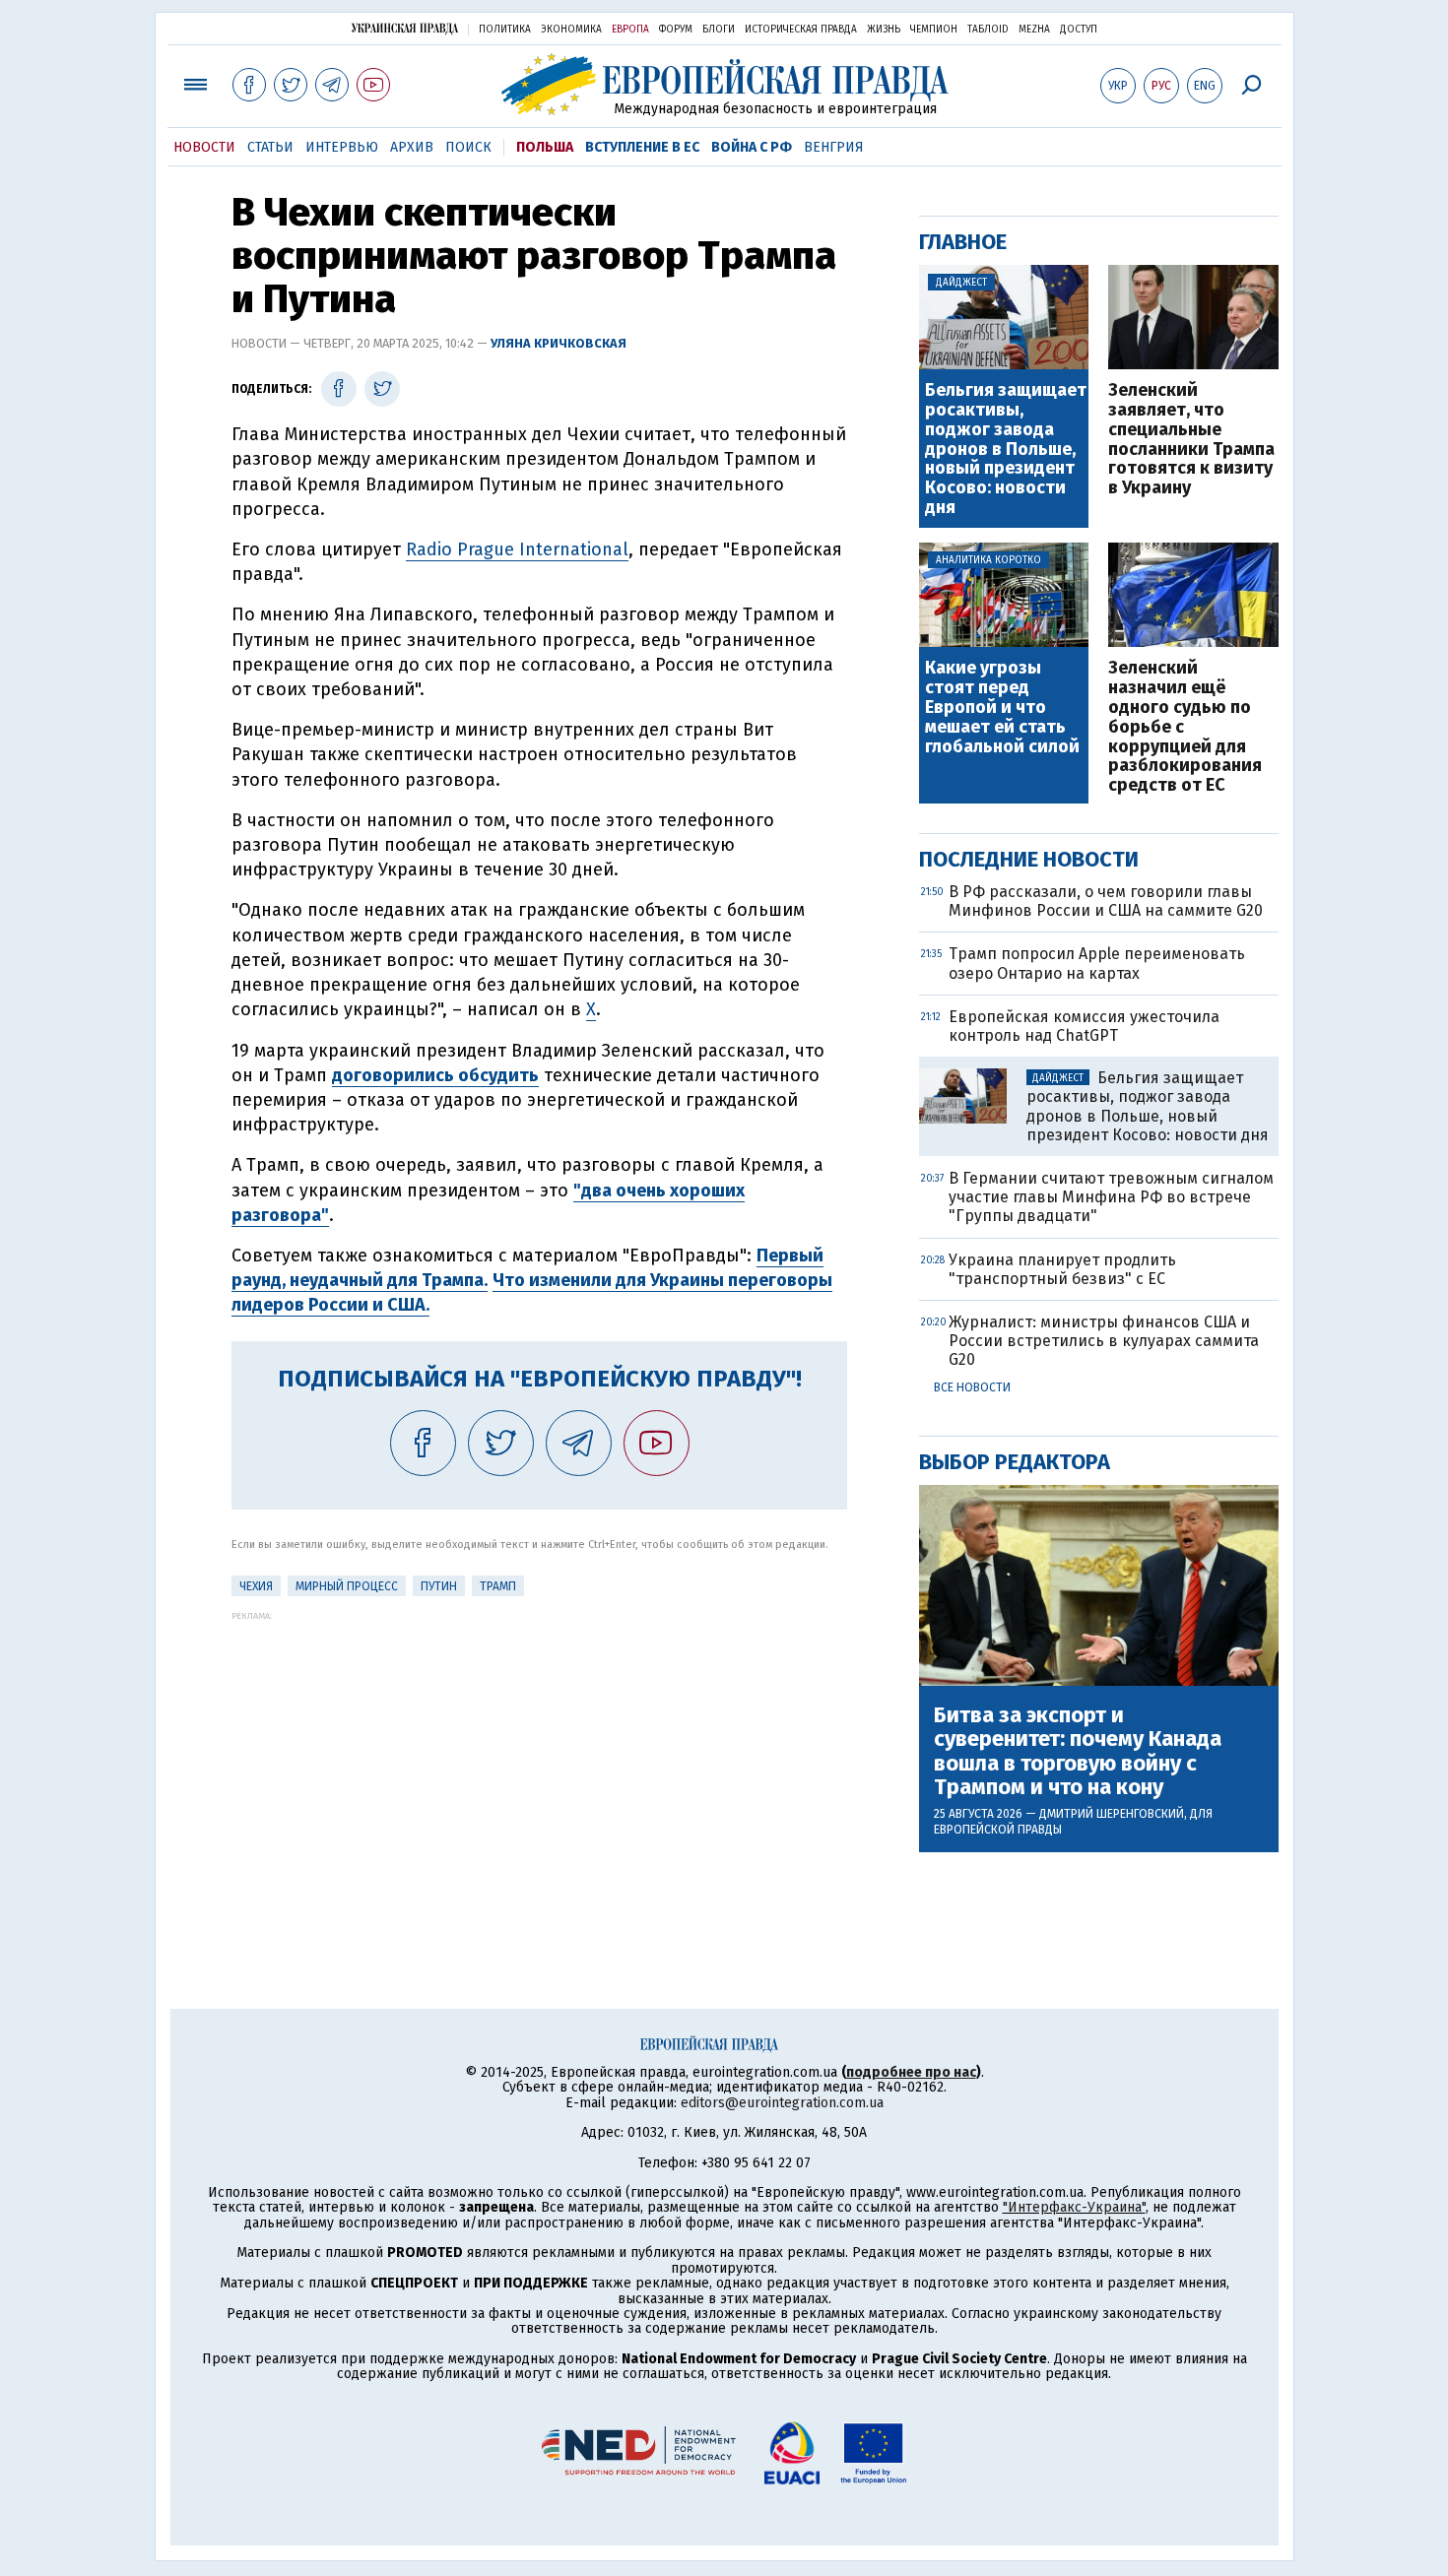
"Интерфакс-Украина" (1074, 2207)
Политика (505, 30)
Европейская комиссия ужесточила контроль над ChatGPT (1084, 1026)
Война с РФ (752, 147)
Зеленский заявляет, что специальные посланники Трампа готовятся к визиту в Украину (1191, 440)
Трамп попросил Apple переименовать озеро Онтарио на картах (1097, 963)
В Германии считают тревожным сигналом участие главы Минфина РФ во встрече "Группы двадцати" (1111, 1197)
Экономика (571, 30)
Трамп (498, 1586)
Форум (676, 30)
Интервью (342, 147)
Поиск (468, 147)
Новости (204, 147)
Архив (412, 147)
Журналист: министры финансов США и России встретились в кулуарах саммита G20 (1104, 1341)
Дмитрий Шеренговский (1112, 1814)
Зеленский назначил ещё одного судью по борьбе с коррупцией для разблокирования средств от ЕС (1185, 727)
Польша (545, 147)
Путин (439, 1586)
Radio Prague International (517, 549)
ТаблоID (988, 30)
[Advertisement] (539, 1759)
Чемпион (934, 30)
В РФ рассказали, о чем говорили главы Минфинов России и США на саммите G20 (1106, 901)
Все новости (972, 1387)
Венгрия (834, 147)
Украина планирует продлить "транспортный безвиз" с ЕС (1062, 1269)
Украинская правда (405, 28)
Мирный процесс (347, 1586)
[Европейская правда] (724, 84)
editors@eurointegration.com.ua (782, 2103)
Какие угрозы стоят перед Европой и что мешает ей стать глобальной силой (1002, 708)
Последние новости (1029, 859)
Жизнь (884, 30)
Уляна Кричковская (559, 343)
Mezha (1034, 30)
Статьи (270, 147)
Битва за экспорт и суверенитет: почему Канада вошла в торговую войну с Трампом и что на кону (1078, 1751)
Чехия (256, 1586)
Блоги (719, 30)
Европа (630, 30)
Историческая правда (801, 30)
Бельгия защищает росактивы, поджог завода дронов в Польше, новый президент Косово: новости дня (1006, 450)
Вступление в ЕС (642, 147)
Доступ (1079, 30)
